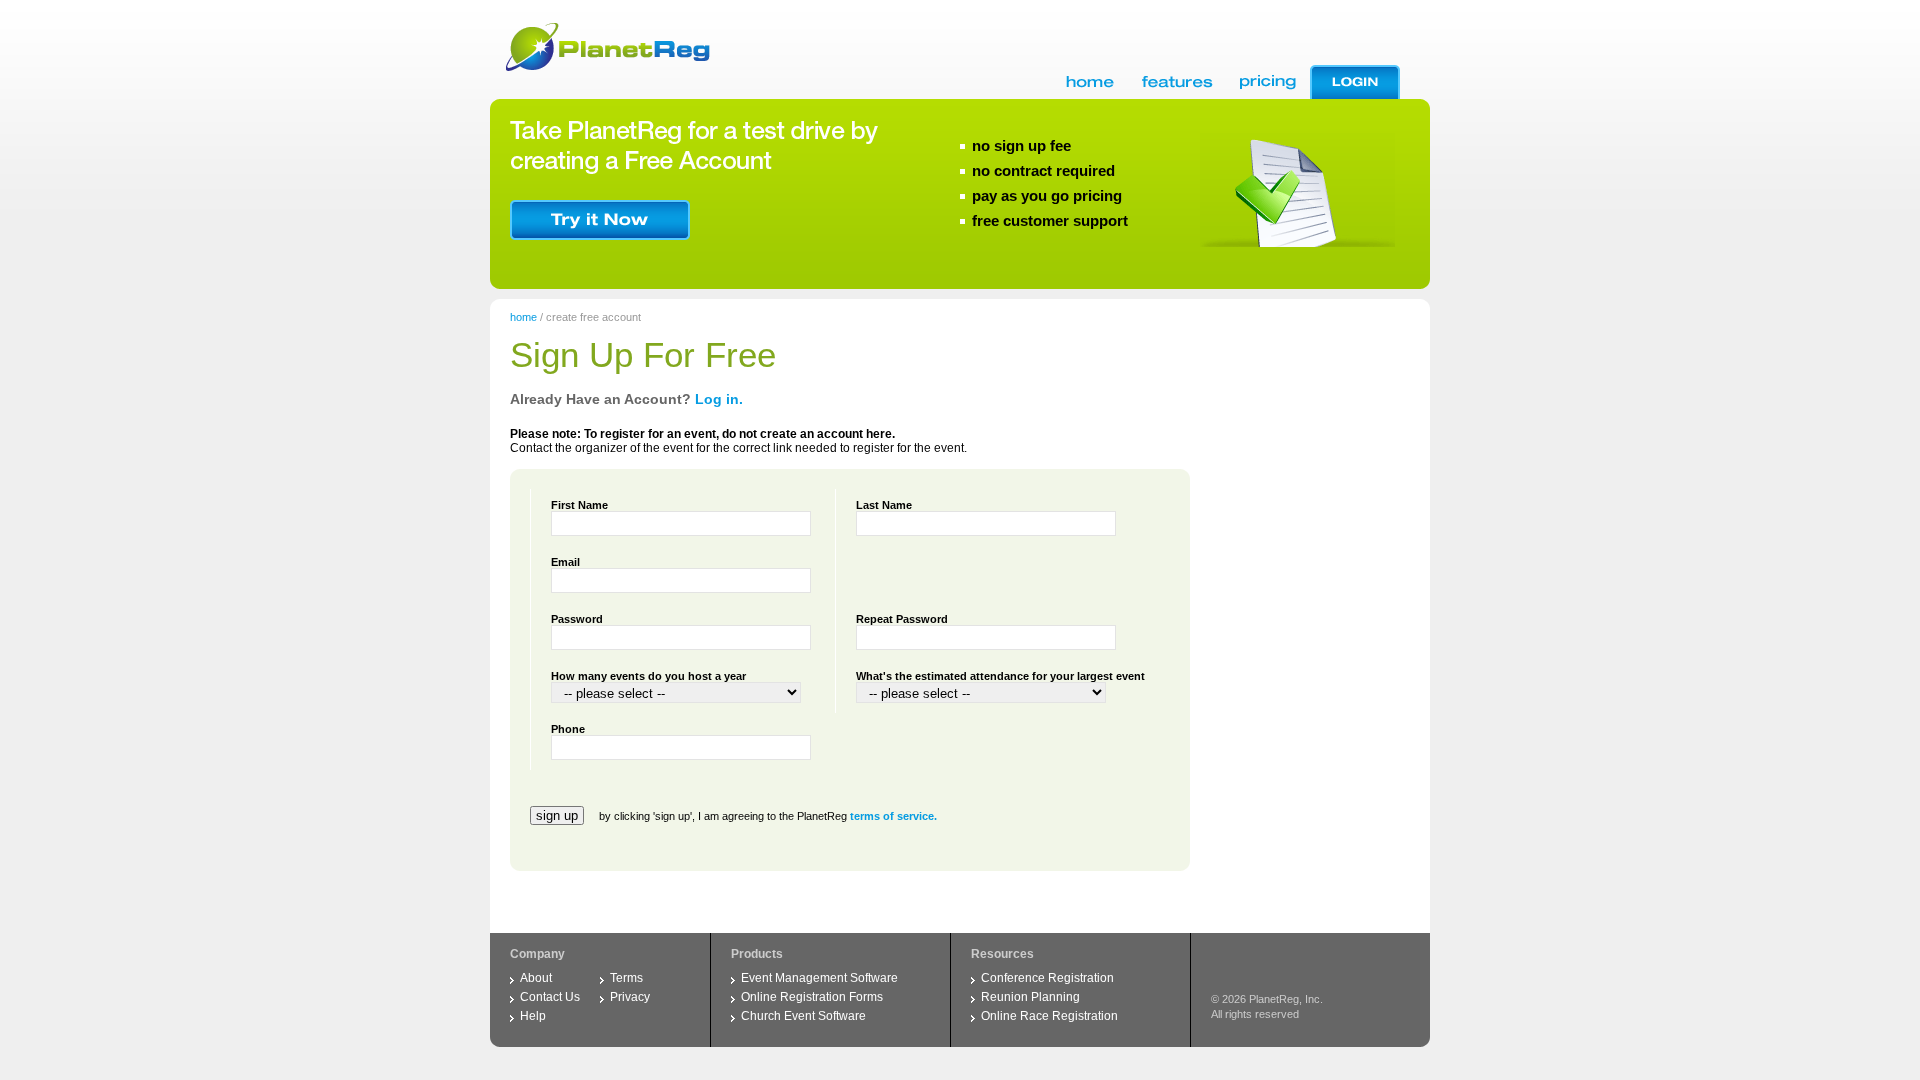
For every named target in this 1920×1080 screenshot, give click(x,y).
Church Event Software (803, 1016)
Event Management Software (819, 978)
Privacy (630, 997)
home (523, 317)
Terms (626, 978)
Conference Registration (1047, 978)
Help (533, 1016)
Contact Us (550, 997)
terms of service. (893, 816)
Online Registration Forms (812, 997)
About (536, 978)
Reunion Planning (1030, 997)
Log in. (719, 399)
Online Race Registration (1049, 1016)
